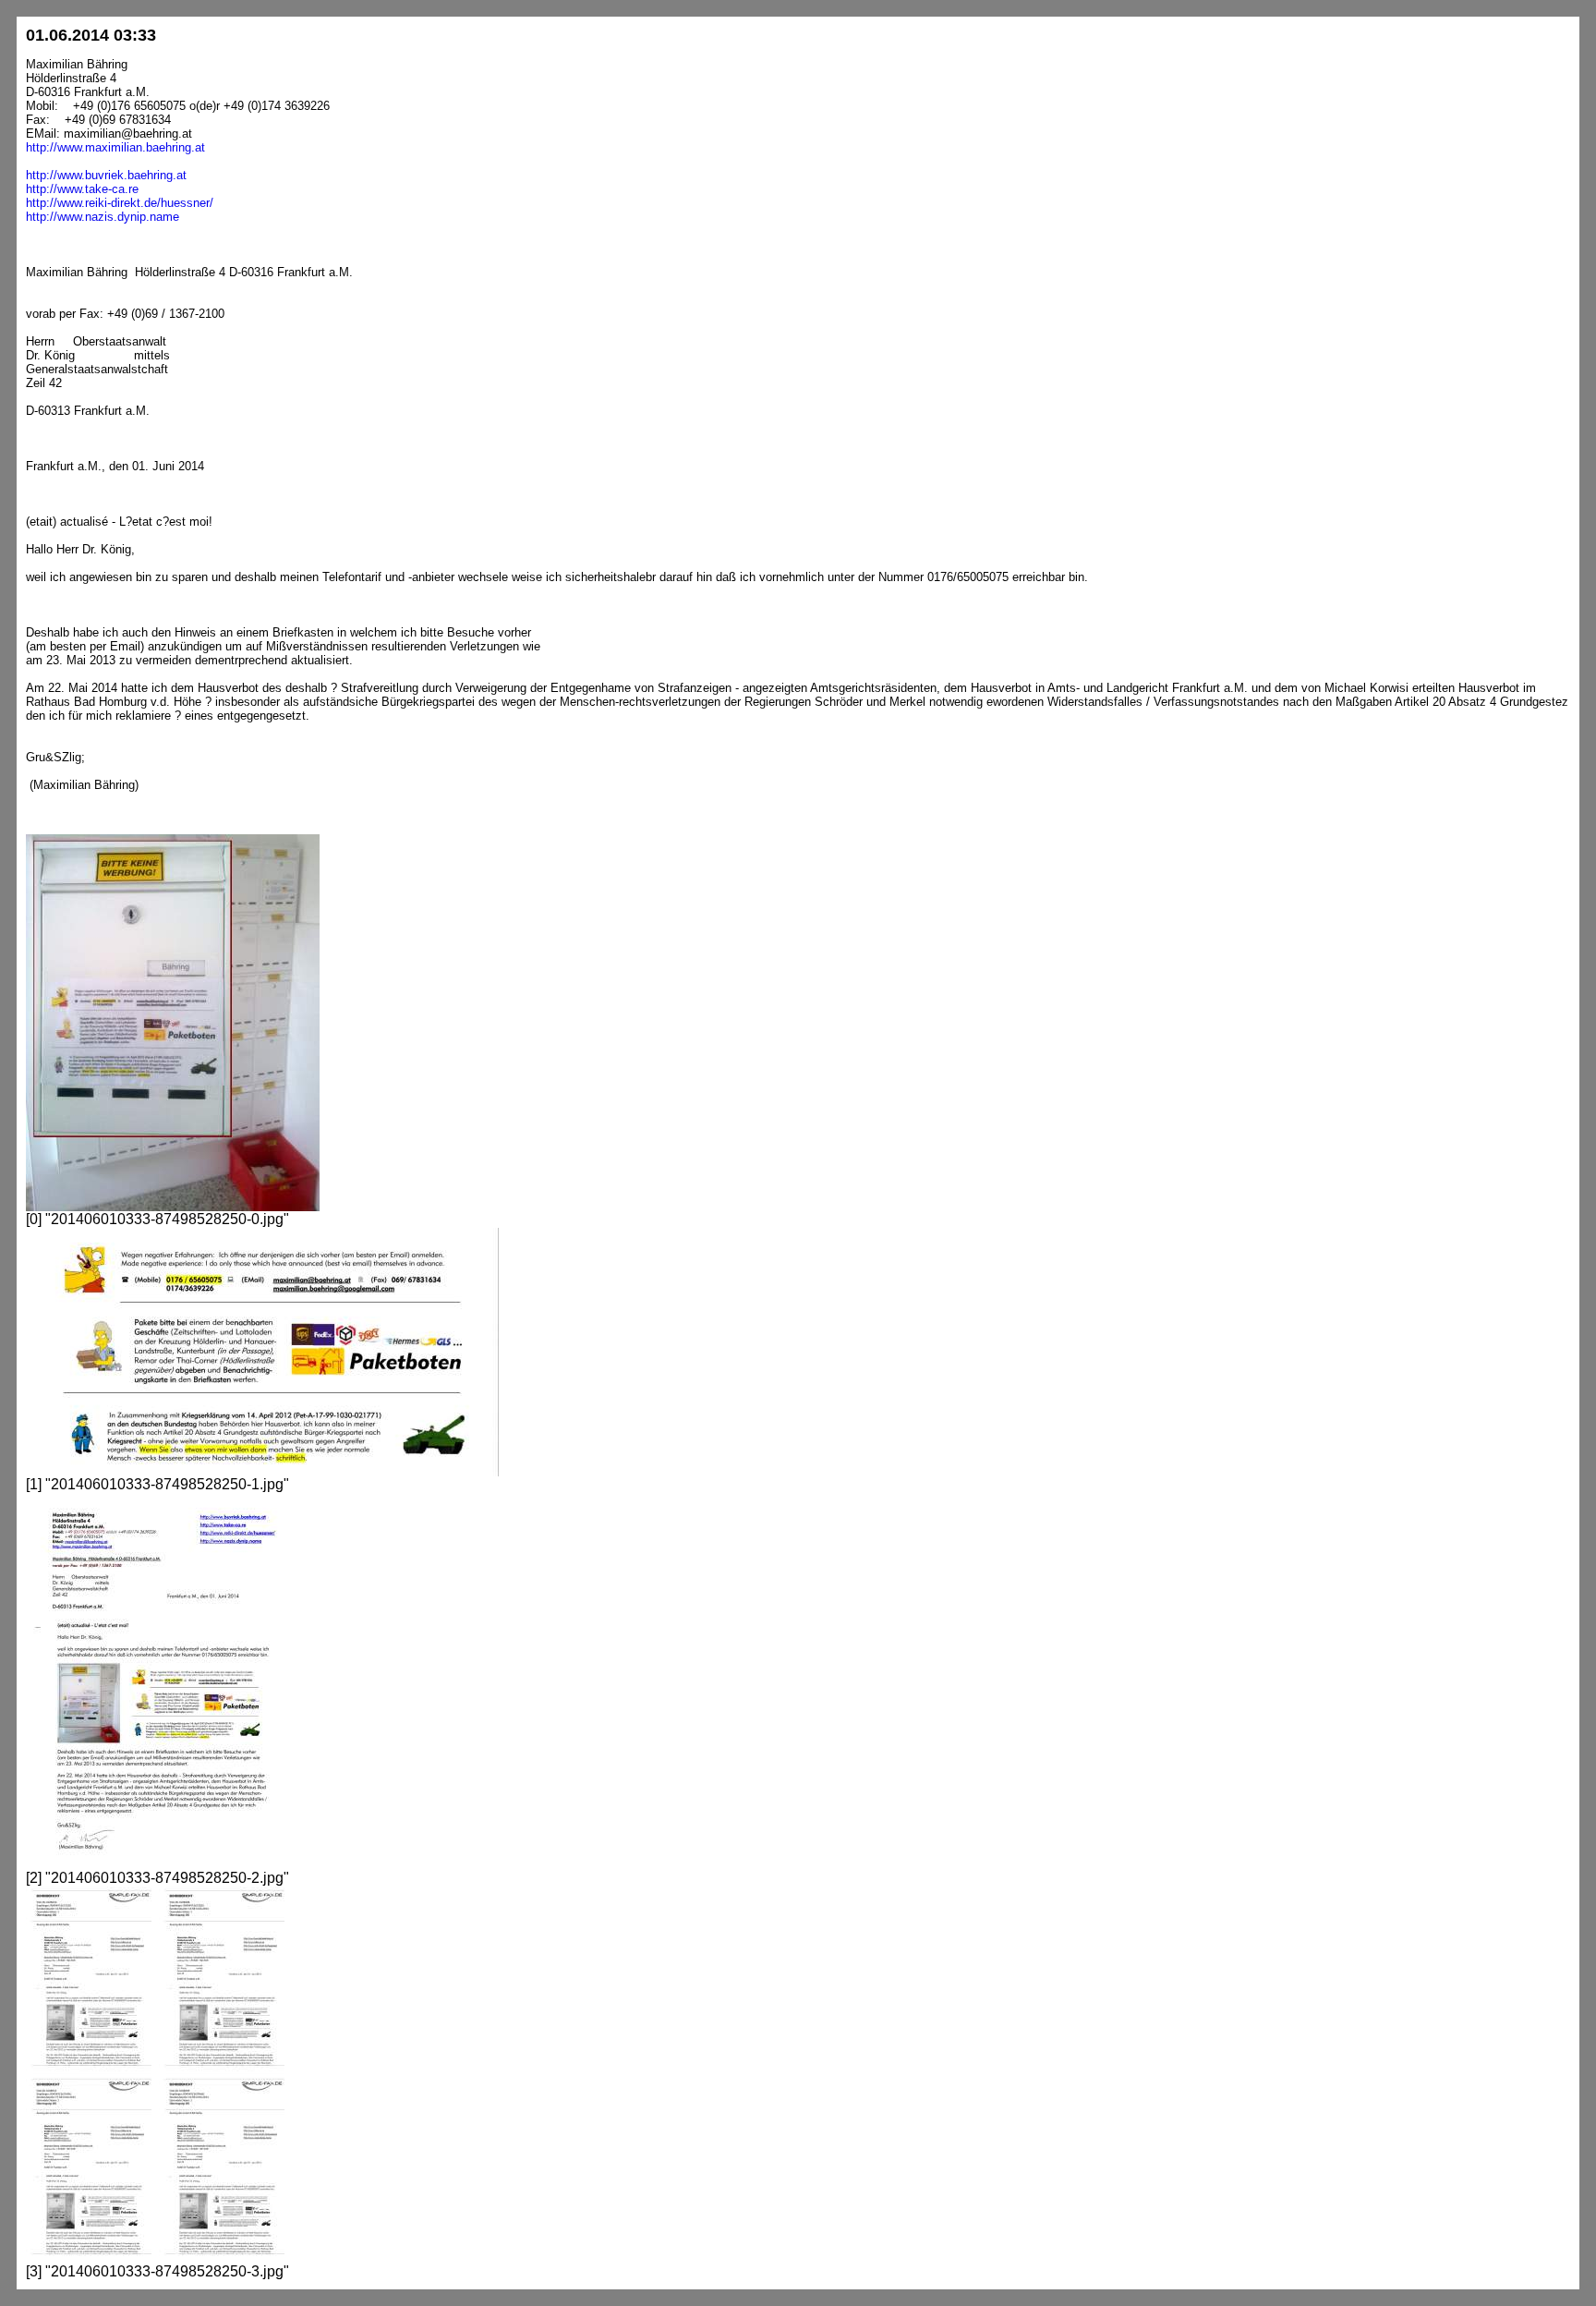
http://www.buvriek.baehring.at (106, 175)
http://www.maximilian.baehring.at (115, 147)
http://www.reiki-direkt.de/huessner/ (120, 203)
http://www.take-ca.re (82, 189)
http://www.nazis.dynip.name (103, 217)
